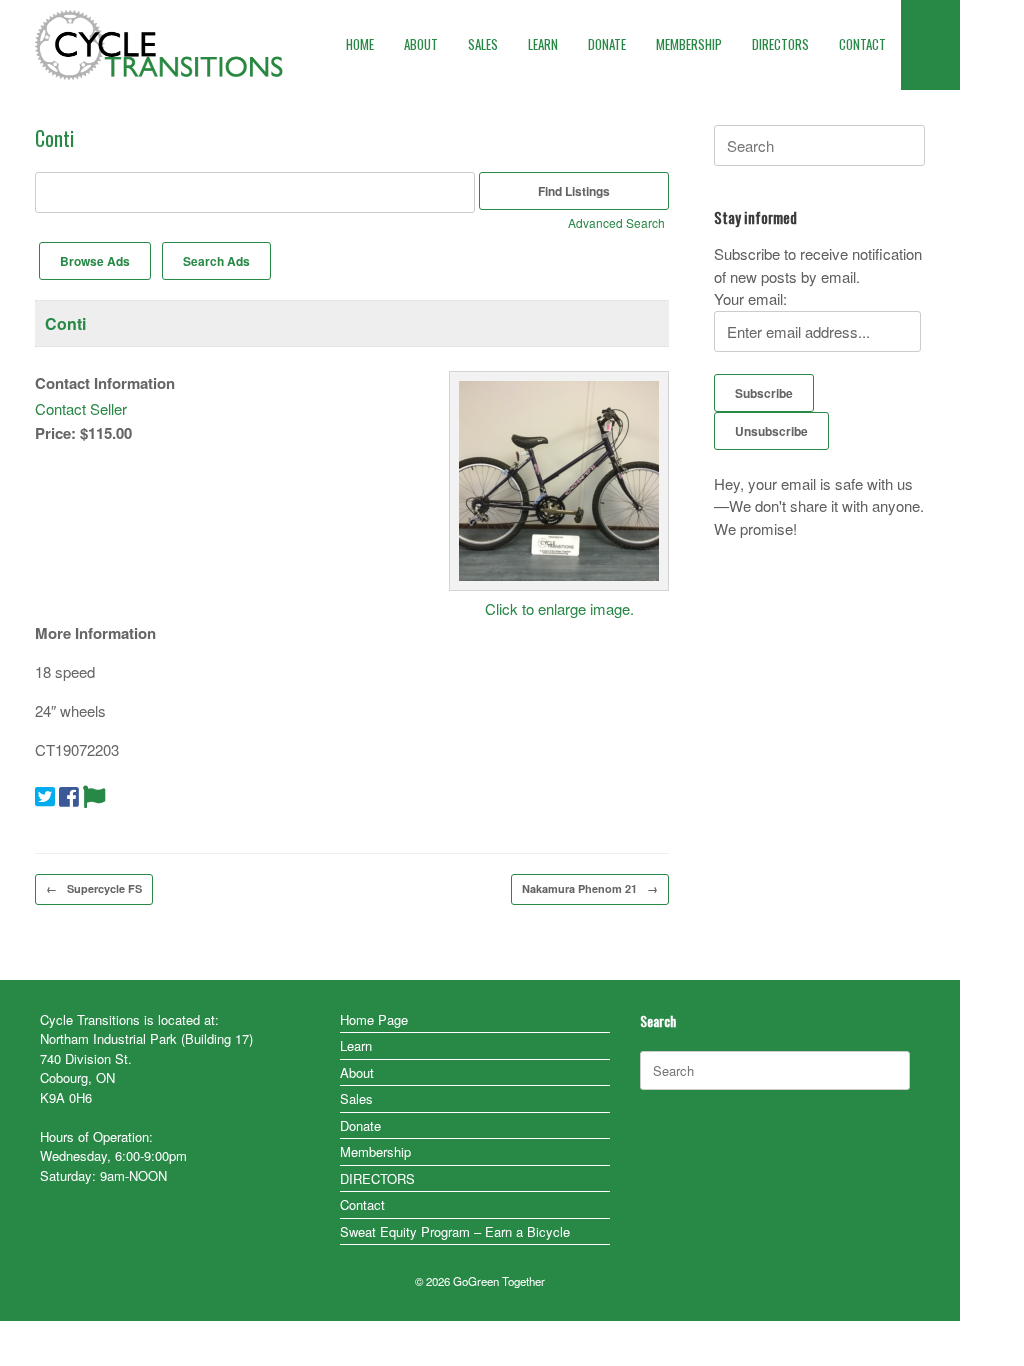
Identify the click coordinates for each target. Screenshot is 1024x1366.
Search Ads (216, 261)
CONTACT (862, 44)
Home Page (374, 1019)
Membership (375, 1151)
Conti (65, 323)
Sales (356, 1098)
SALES (483, 44)
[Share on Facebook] (69, 795)
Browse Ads (95, 261)
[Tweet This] (45, 795)
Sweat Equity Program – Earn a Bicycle (455, 1231)
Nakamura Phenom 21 (590, 888)
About (357, 1072)
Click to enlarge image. (559, 608)
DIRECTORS (780, 44)
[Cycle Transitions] (160, 45)
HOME (360, 44)
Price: (55, 433)
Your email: (750, 298)
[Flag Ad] (94, 795)
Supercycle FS (94, 888)
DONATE (607, 44)
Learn (356, 1045)
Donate (360, 1125)
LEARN (543, 44)
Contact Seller (81, 408)
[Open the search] (930, 45)
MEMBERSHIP (689, 44)
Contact (362, 1204)
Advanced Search (616, 222)
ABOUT (421, 44)
